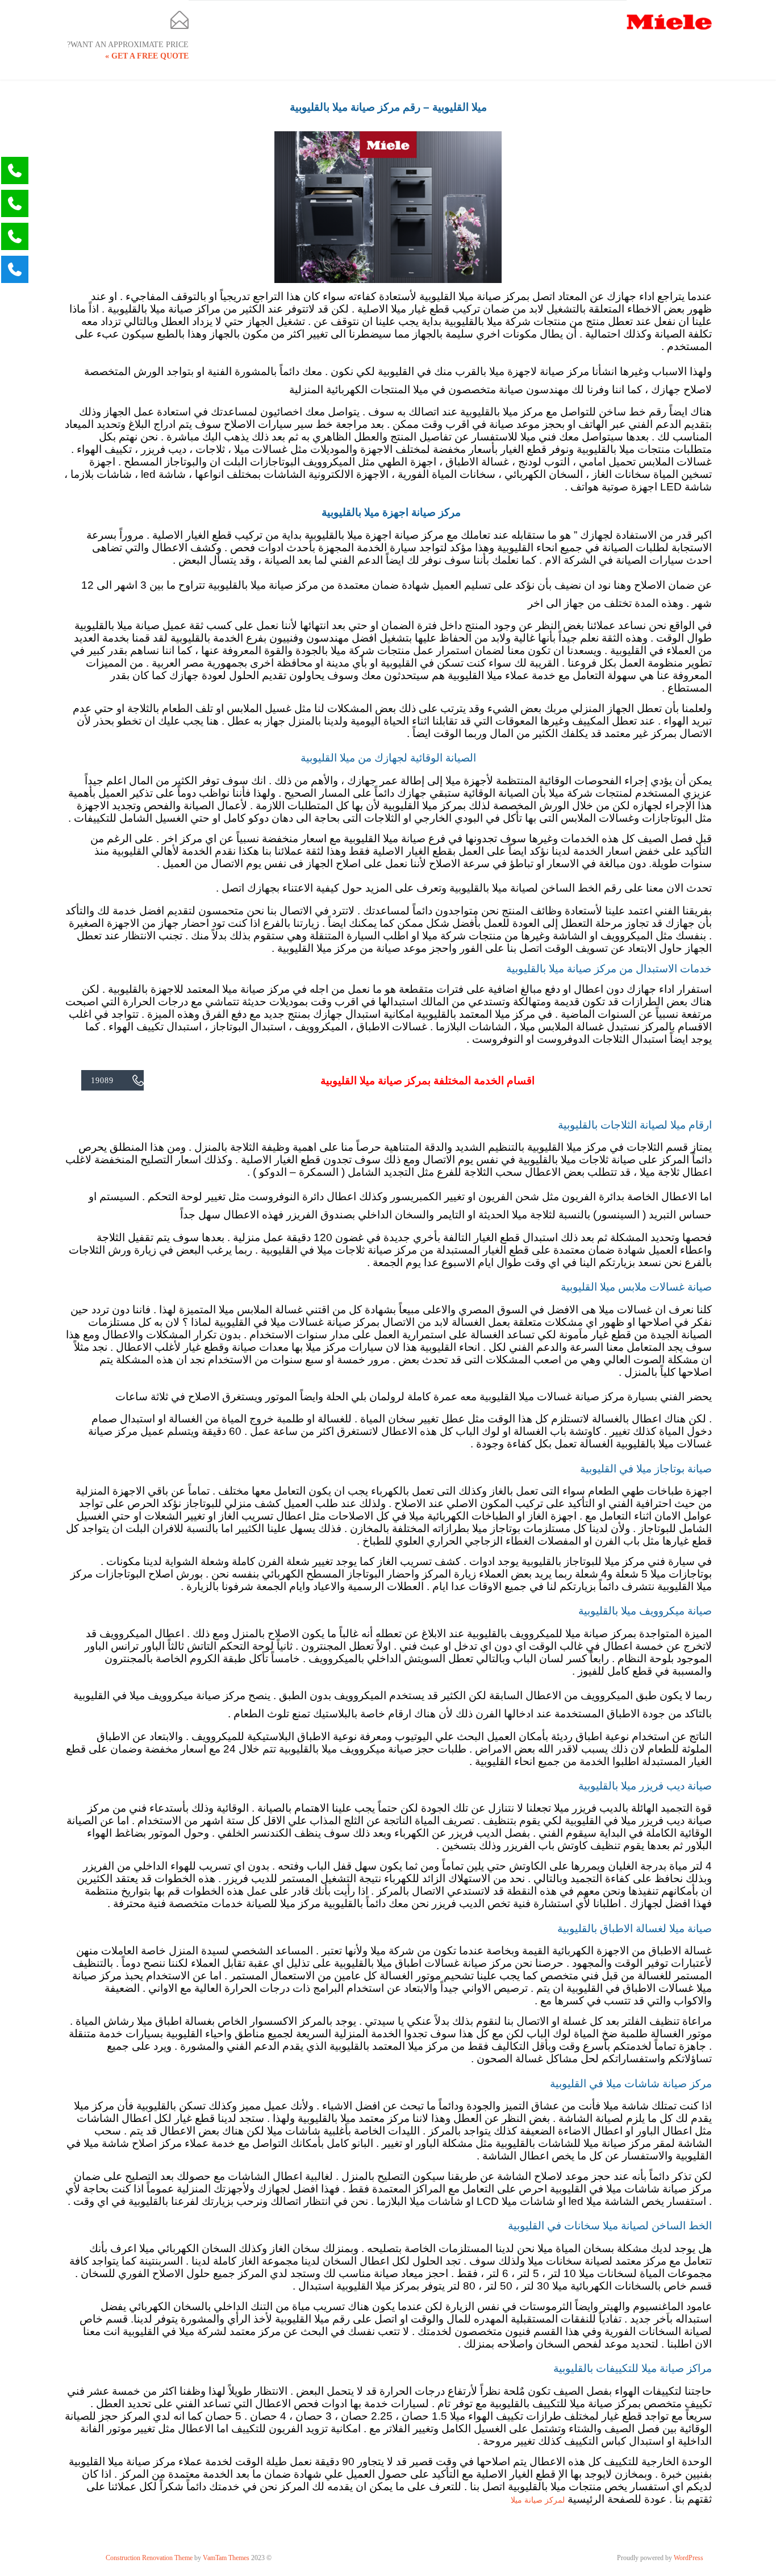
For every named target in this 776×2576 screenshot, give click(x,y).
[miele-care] (669, 21)
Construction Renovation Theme (149, 2558)
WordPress (689, 2558)
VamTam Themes (226, 2558)
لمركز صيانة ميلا (538, 2500)
